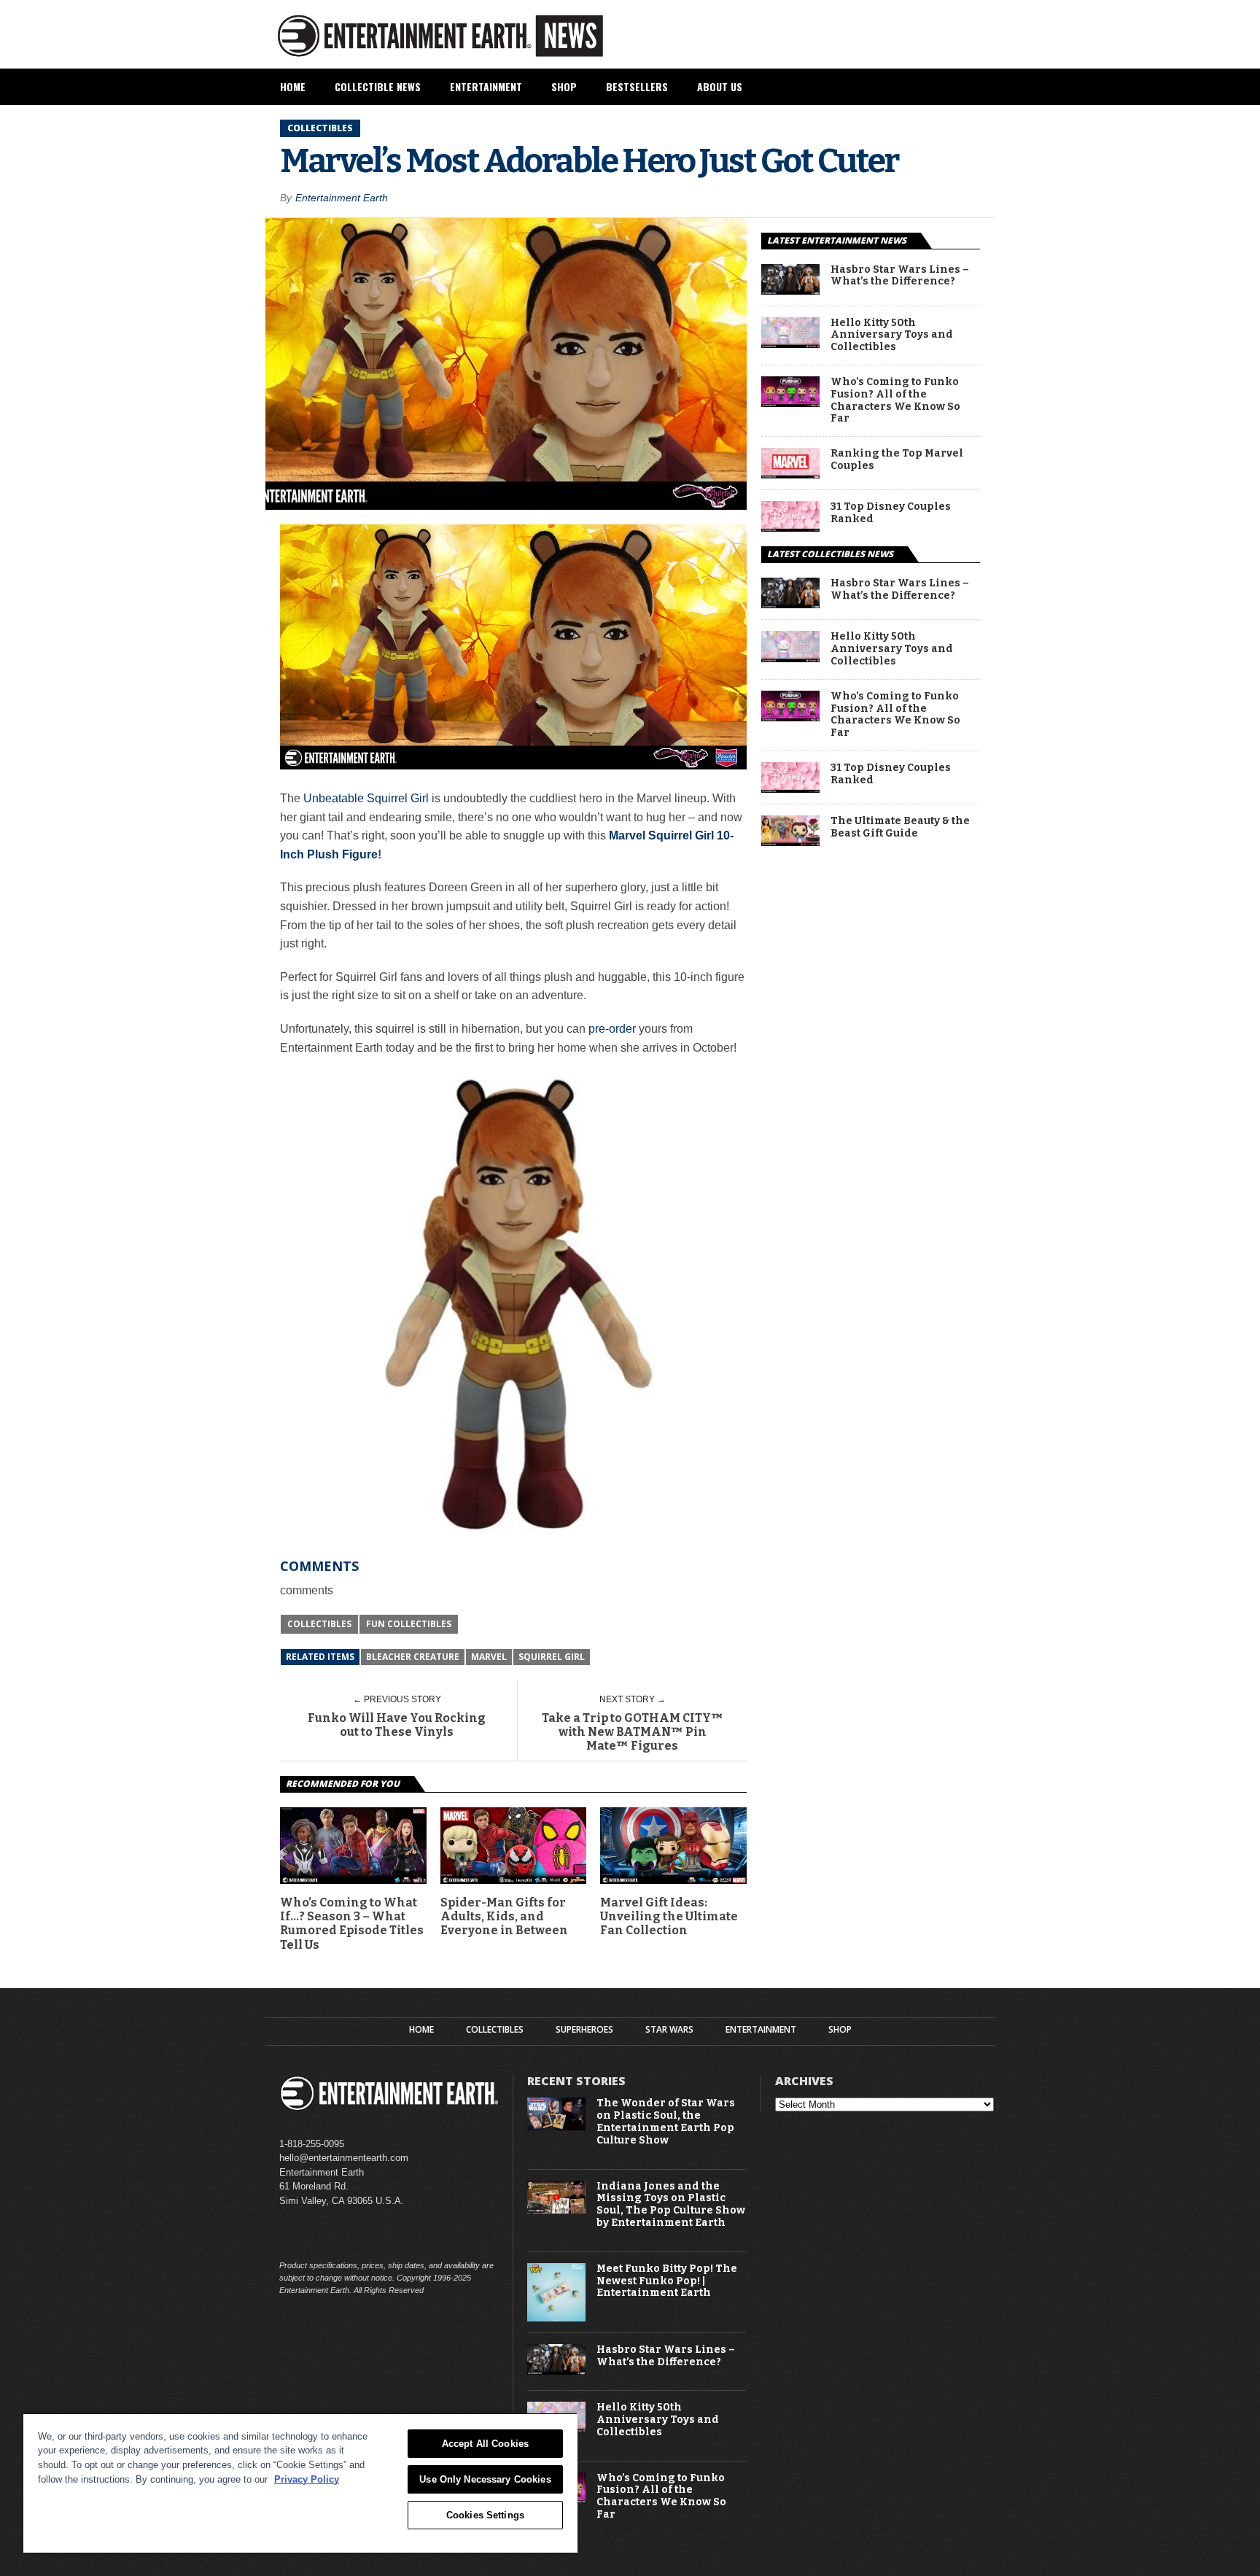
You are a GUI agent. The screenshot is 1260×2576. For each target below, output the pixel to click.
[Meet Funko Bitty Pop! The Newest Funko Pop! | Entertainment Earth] (556, 2318)
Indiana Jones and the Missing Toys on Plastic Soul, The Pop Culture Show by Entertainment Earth (671, 2205)
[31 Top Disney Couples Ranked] (790, 528)
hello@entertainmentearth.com (344, 2158)
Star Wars (669, 2030)
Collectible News (378, 86)
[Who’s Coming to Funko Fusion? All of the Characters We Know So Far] (790, 403)
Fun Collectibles (409, 1624)
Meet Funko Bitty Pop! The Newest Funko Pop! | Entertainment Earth (667, 2281)
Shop (564, 86)
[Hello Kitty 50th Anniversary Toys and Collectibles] (790, 344)
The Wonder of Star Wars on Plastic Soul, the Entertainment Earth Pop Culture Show (666, 2122)
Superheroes (584, 2030)
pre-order (611, 1029)
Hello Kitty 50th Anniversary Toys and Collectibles (892, 335)
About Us (720, 86)
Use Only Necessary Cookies (485, 2479)
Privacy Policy (307, 2479)
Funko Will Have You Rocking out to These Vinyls (397, 1725)
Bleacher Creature (413, 1657)
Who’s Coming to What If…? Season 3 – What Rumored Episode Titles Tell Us (352, 1924)
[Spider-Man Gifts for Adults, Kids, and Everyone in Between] (514, 1880)
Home (293, 86)
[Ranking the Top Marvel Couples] (790, 474)
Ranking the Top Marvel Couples (897, 460)
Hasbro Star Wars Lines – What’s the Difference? (900, 276)
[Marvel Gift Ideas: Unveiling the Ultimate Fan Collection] (673, 1880)
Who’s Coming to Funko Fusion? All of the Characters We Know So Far (895, 400)
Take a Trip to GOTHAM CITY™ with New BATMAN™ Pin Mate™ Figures (633, 1732)
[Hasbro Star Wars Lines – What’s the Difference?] (790, 291)
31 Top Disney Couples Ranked (891, 513)
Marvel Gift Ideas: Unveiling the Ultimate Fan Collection (669, 1916)
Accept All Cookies (485, 2444)
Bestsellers (637, 86)
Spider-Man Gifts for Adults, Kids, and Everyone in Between (504, 1916)
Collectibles (319, 1624)
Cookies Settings (485, 2515)
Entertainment (486, 86)
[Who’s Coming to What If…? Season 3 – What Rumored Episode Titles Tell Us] (353, 1880)
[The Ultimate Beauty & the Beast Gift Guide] (790, 842)
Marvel (489, 1657)
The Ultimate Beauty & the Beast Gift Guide (900, 827)
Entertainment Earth (342, 198)
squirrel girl (552, 1657)
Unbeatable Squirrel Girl (366, 798)
